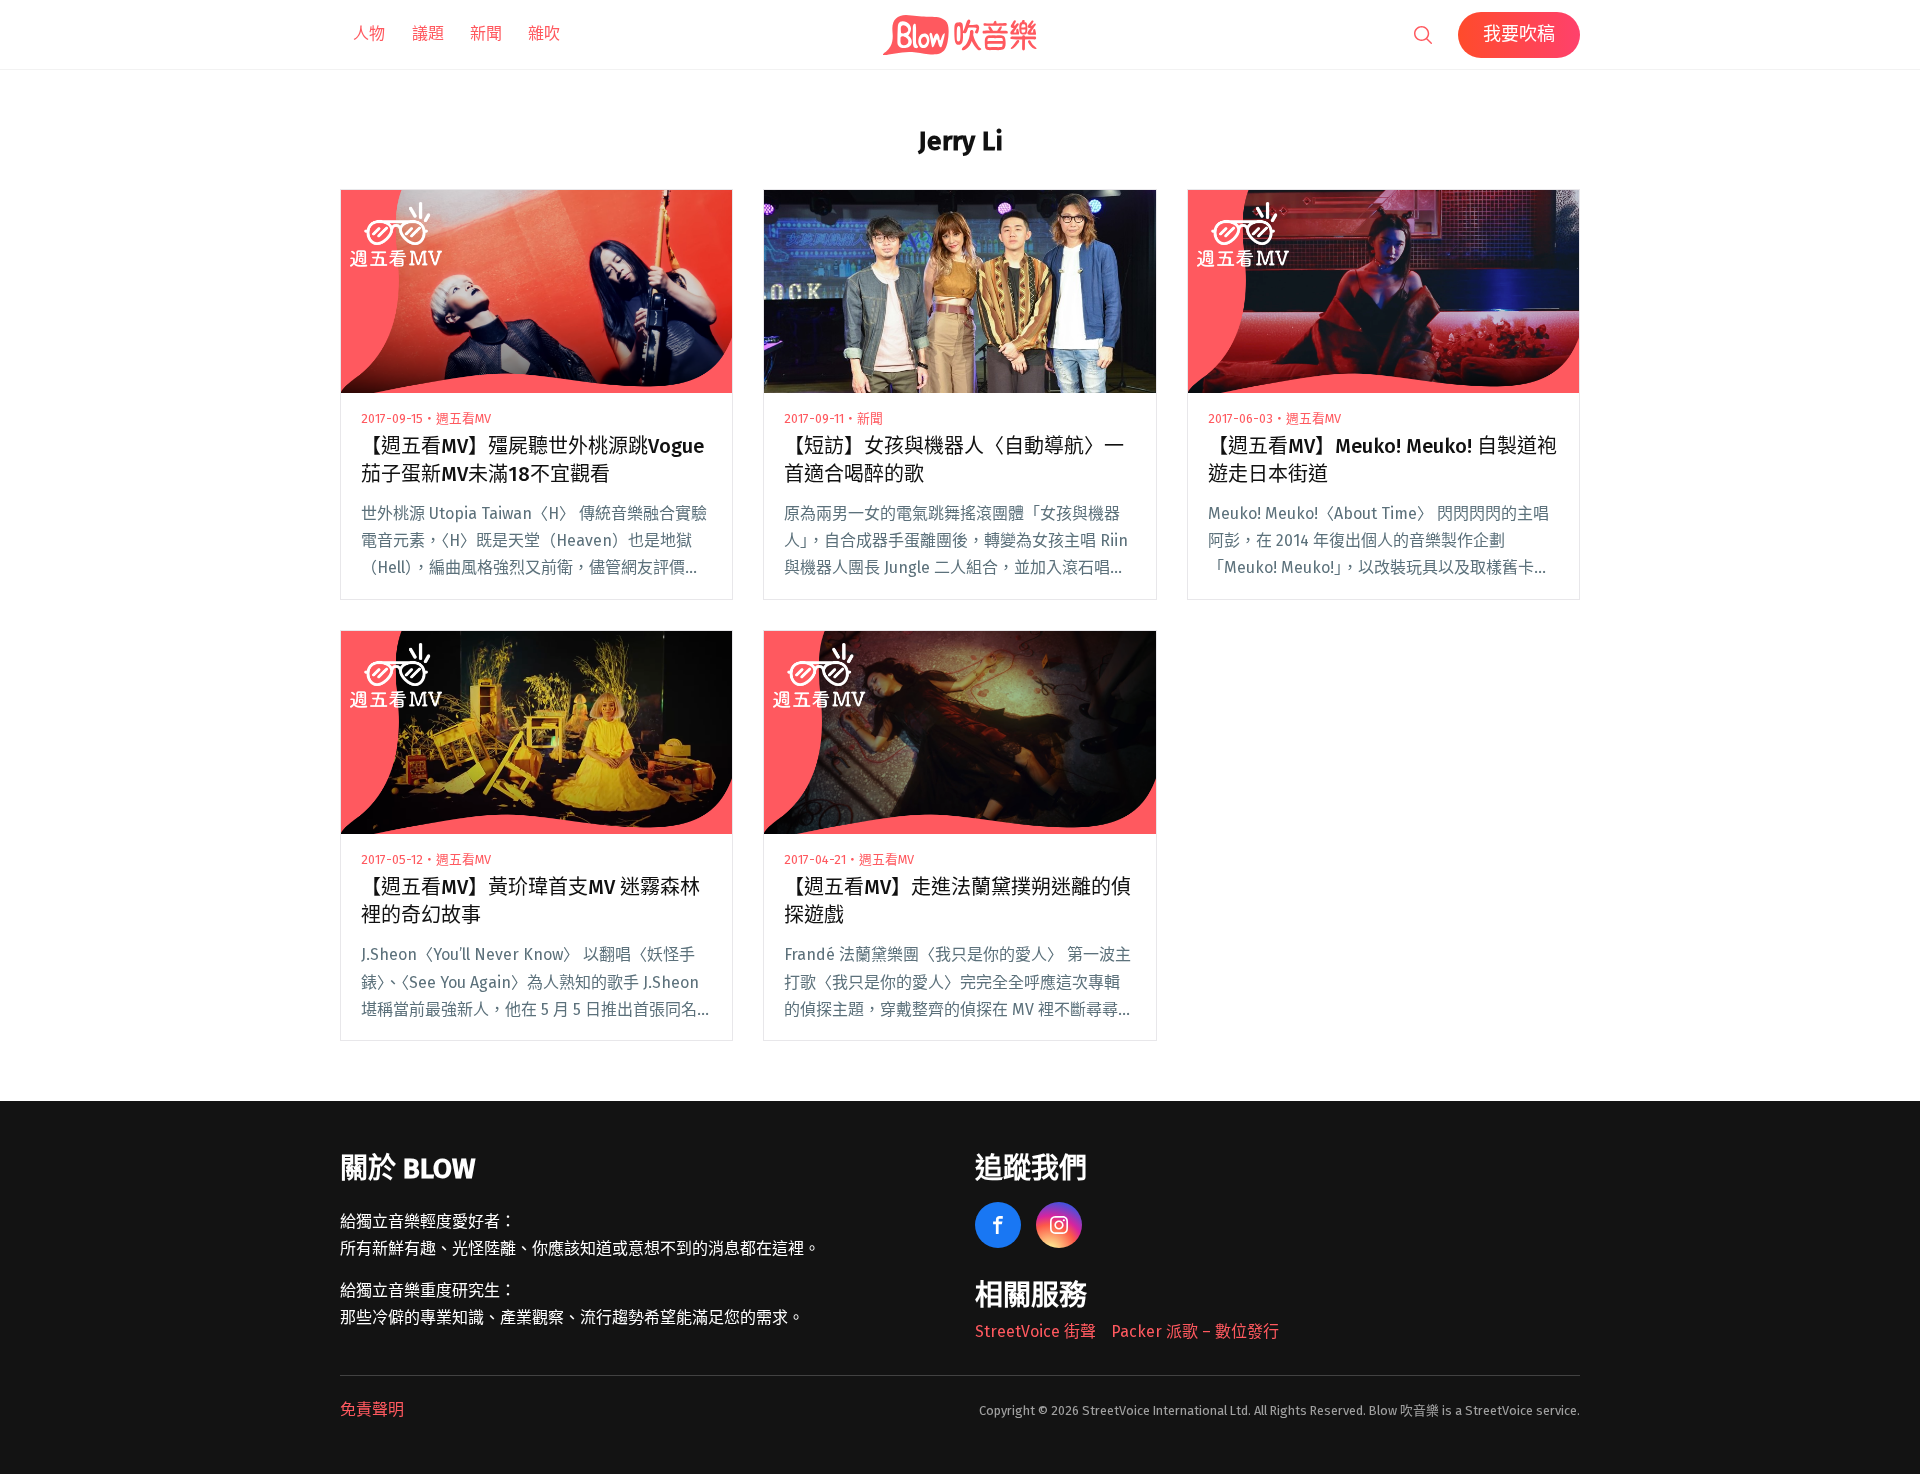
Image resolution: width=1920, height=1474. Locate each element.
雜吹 (544, 33)
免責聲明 (372, 1409)
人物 (369, 33)
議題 (428, 33)
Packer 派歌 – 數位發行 (1195, 1331)
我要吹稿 (1519, 34)
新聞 (486, 33)
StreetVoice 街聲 (1035, 1331)
